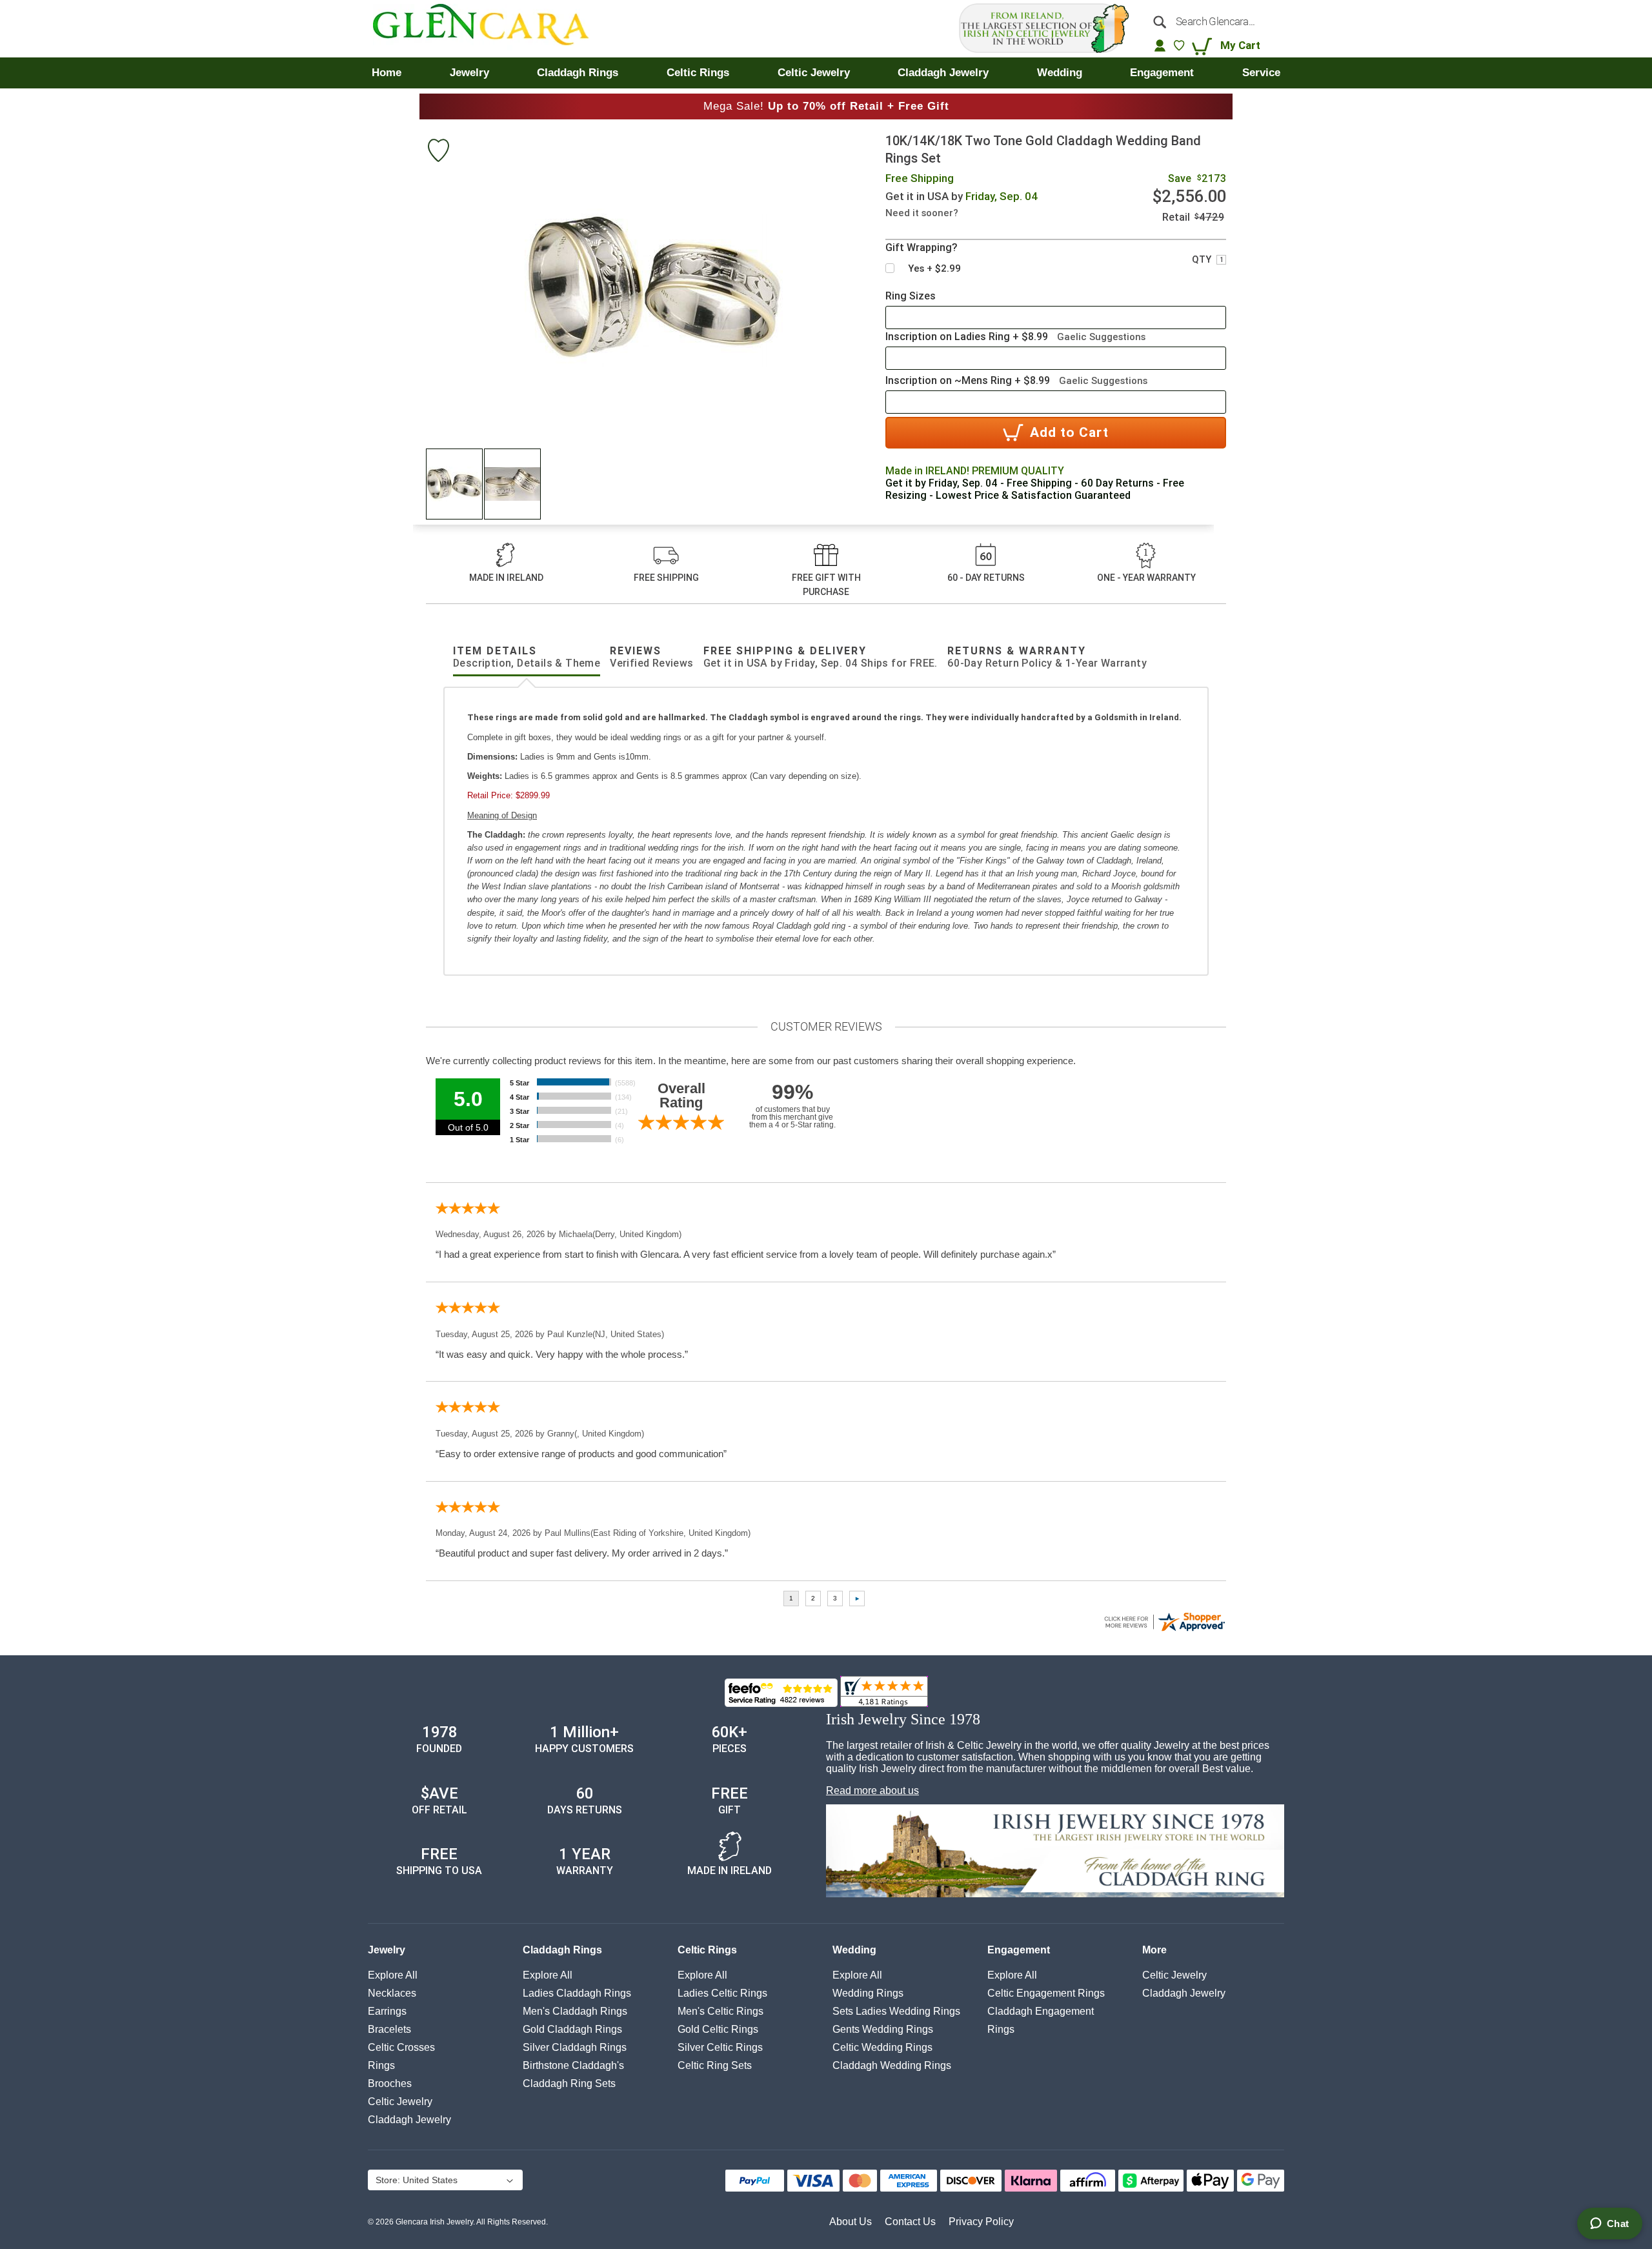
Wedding (854, 1950)
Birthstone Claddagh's (573, 2065)
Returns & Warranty (1047, 657)
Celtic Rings (707, 1950)
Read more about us (872, 1790)
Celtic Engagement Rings (1046, 1993)
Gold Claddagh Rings (572, 2029)
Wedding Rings (868, 1993)
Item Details (527, 657)
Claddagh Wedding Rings (892, 2065)
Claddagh (409, 2120)
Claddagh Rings (562, 1950)
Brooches (390, 2083)
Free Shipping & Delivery (821, 657)
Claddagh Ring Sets (569, 2083)
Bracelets (389, 2029)
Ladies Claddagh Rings (577, 1993)
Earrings (387, 2011)
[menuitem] (387, 73)
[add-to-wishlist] (438, 152)
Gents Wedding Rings (883, 2029)
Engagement (1019, 1950)
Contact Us (910, 2222)
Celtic (400, 2102)
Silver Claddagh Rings (575, 2047)
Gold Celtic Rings (718, 2029)
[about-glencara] (1055, 1852)
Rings (381, 2065)
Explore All (393, 1975)
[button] (455, 484)
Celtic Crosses (401, 2047)
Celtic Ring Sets (715, 2065)
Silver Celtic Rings (720, 2047)
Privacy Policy (981, 2222)
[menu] (826, 73)
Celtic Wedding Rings (882, 2047)
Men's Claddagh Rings (575, 2011)
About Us (851, 2222)
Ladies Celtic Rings (722, 1993)
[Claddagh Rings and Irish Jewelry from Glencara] (490, 29)
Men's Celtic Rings (720, 2011)
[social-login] (1160, 45)
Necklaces (392, 1993)
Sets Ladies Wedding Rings (896, 2011)
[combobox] (1212, 21)
